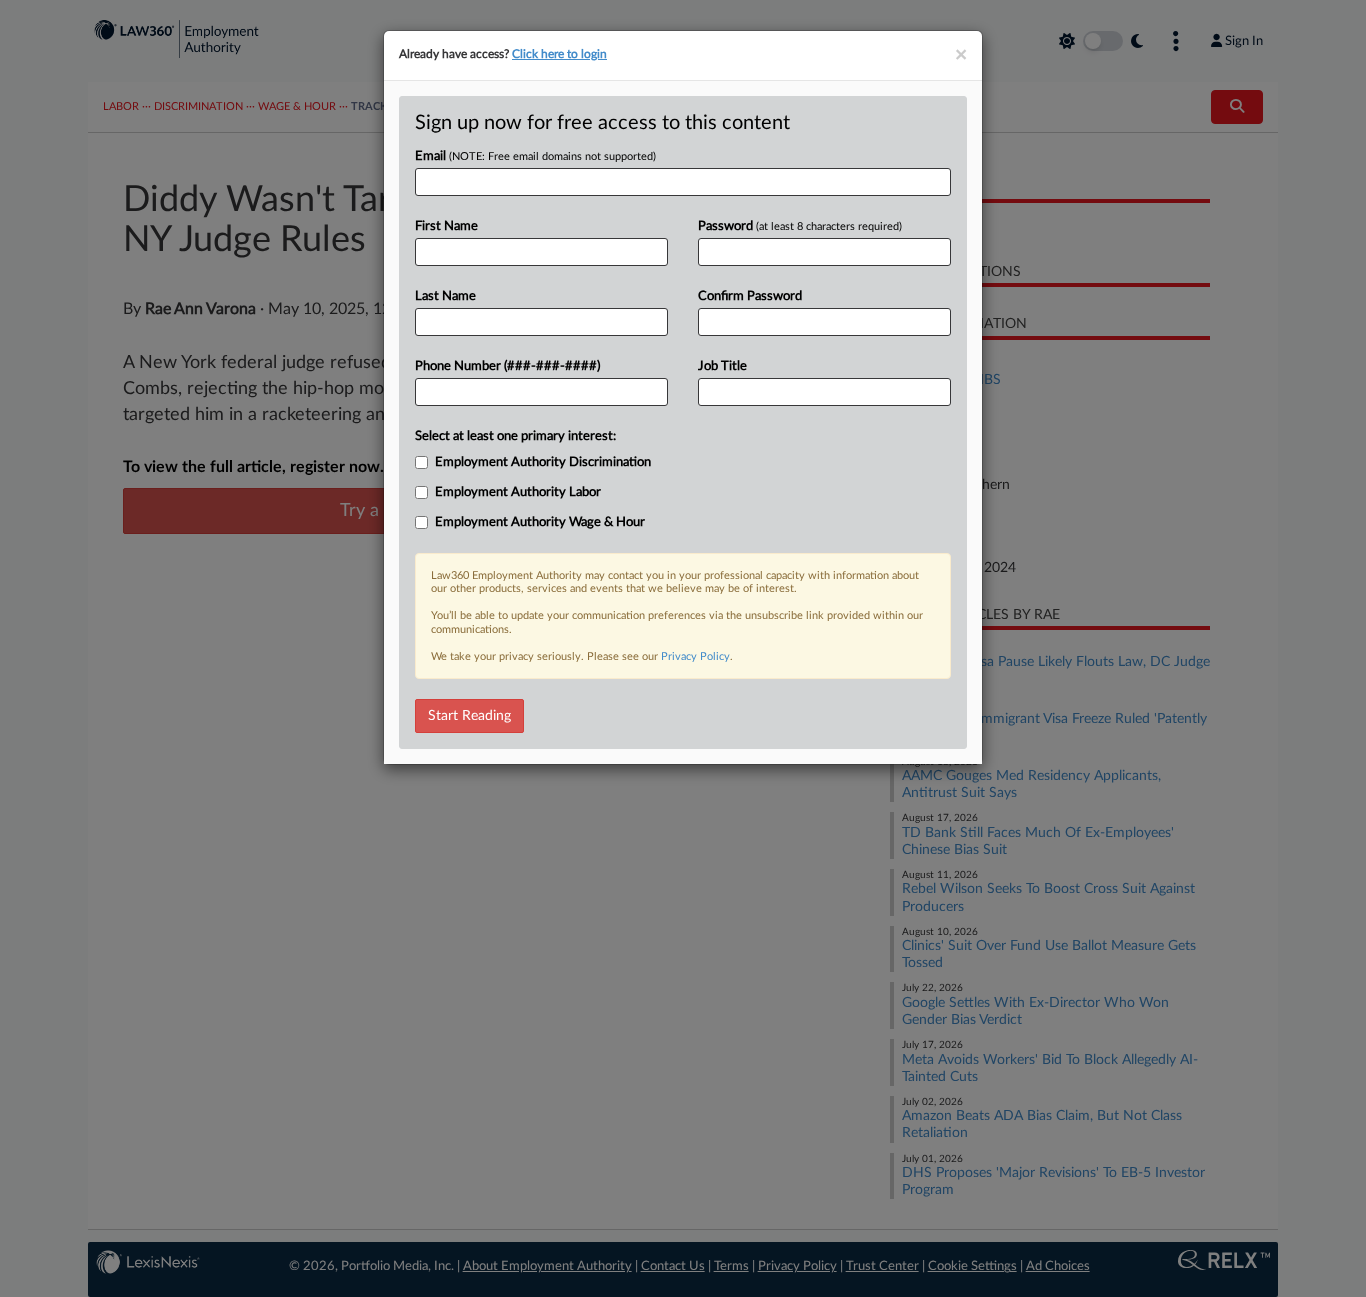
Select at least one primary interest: (515, 436)
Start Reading (469, 716)
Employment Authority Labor (518, 492)
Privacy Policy (695, 656)
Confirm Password (750, 296)
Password (800, 226)
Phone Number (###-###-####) (507, 366)
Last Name (445, 296)
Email (535, 156)
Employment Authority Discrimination (543, 462)
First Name (446, 226)
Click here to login (559, 54)
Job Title (722, 366)
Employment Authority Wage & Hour (540, 522)
